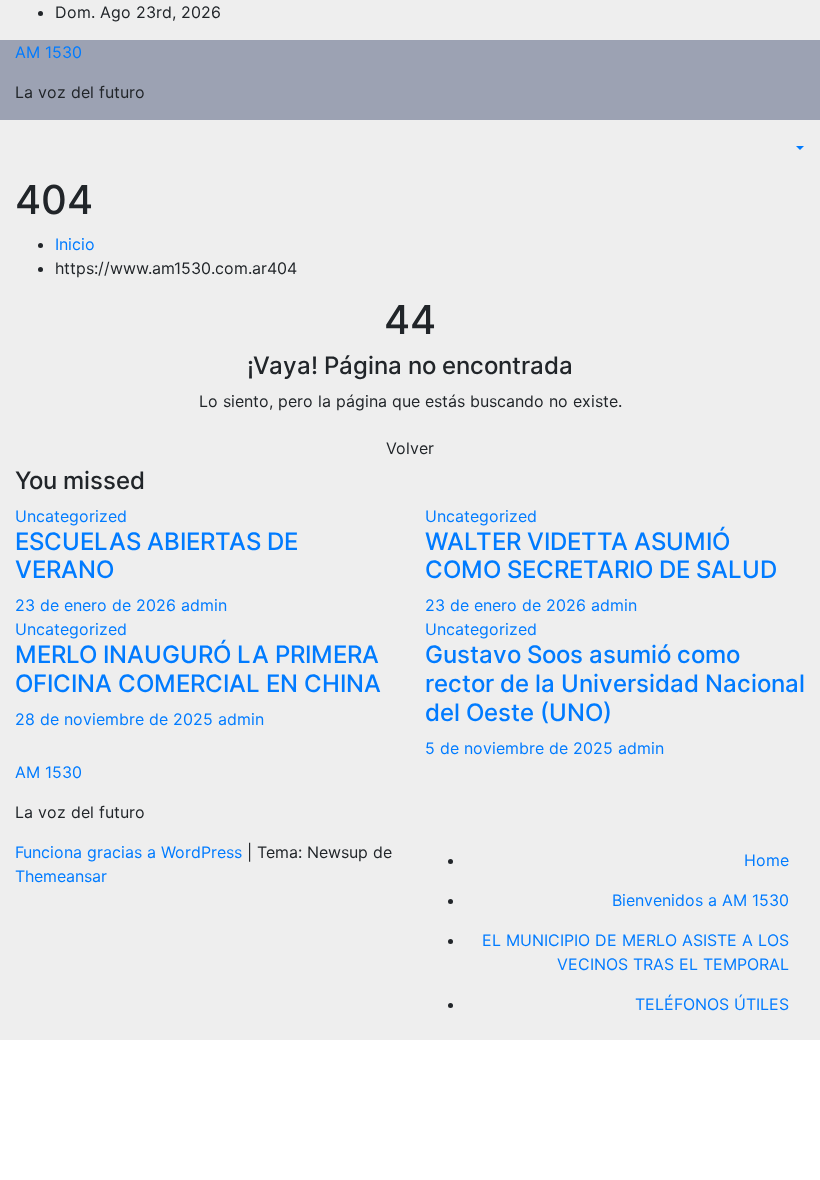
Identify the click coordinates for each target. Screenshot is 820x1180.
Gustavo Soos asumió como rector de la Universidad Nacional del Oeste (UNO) (615, 683)
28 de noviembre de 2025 (116, 719)
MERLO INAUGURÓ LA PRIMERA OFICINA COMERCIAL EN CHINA (198, 669)
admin (204, 605)
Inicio (75, 244)
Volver (410, 448)
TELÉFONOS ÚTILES (712, 1004)
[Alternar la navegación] (29, 154)
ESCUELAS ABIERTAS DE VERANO (156, 556)
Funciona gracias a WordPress (131, 852)
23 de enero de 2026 (98, 605)
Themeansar (61, 876)
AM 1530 (48, 52)
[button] (798, 148)
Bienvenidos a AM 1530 (700, 900)
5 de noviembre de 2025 (521, 748)
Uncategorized (71, 516)
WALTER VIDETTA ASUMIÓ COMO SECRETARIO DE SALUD (601, 556)
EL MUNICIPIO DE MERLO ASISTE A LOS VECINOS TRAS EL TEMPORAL (635, 952)
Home (766, 860)
